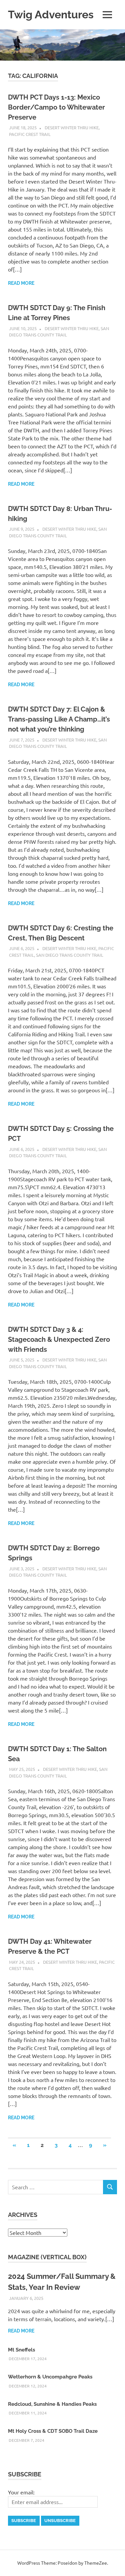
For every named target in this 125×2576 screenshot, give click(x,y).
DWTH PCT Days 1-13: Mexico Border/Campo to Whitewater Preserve (56, 107)
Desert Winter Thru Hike (72, 127)
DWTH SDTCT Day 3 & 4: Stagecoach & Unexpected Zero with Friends (59, 1339)
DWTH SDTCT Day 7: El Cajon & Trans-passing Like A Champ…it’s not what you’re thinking (59, 719)
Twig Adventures (51, 14)
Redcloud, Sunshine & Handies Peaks (52, 2404)
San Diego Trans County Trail (70, 955)
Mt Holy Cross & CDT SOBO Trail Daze (53, 2431)
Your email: (21, 2492)
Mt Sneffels (21, 2350)
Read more (21, 283)
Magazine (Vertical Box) (47, 2257)
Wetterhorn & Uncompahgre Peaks (50, 2377)
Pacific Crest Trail (30, 134)
